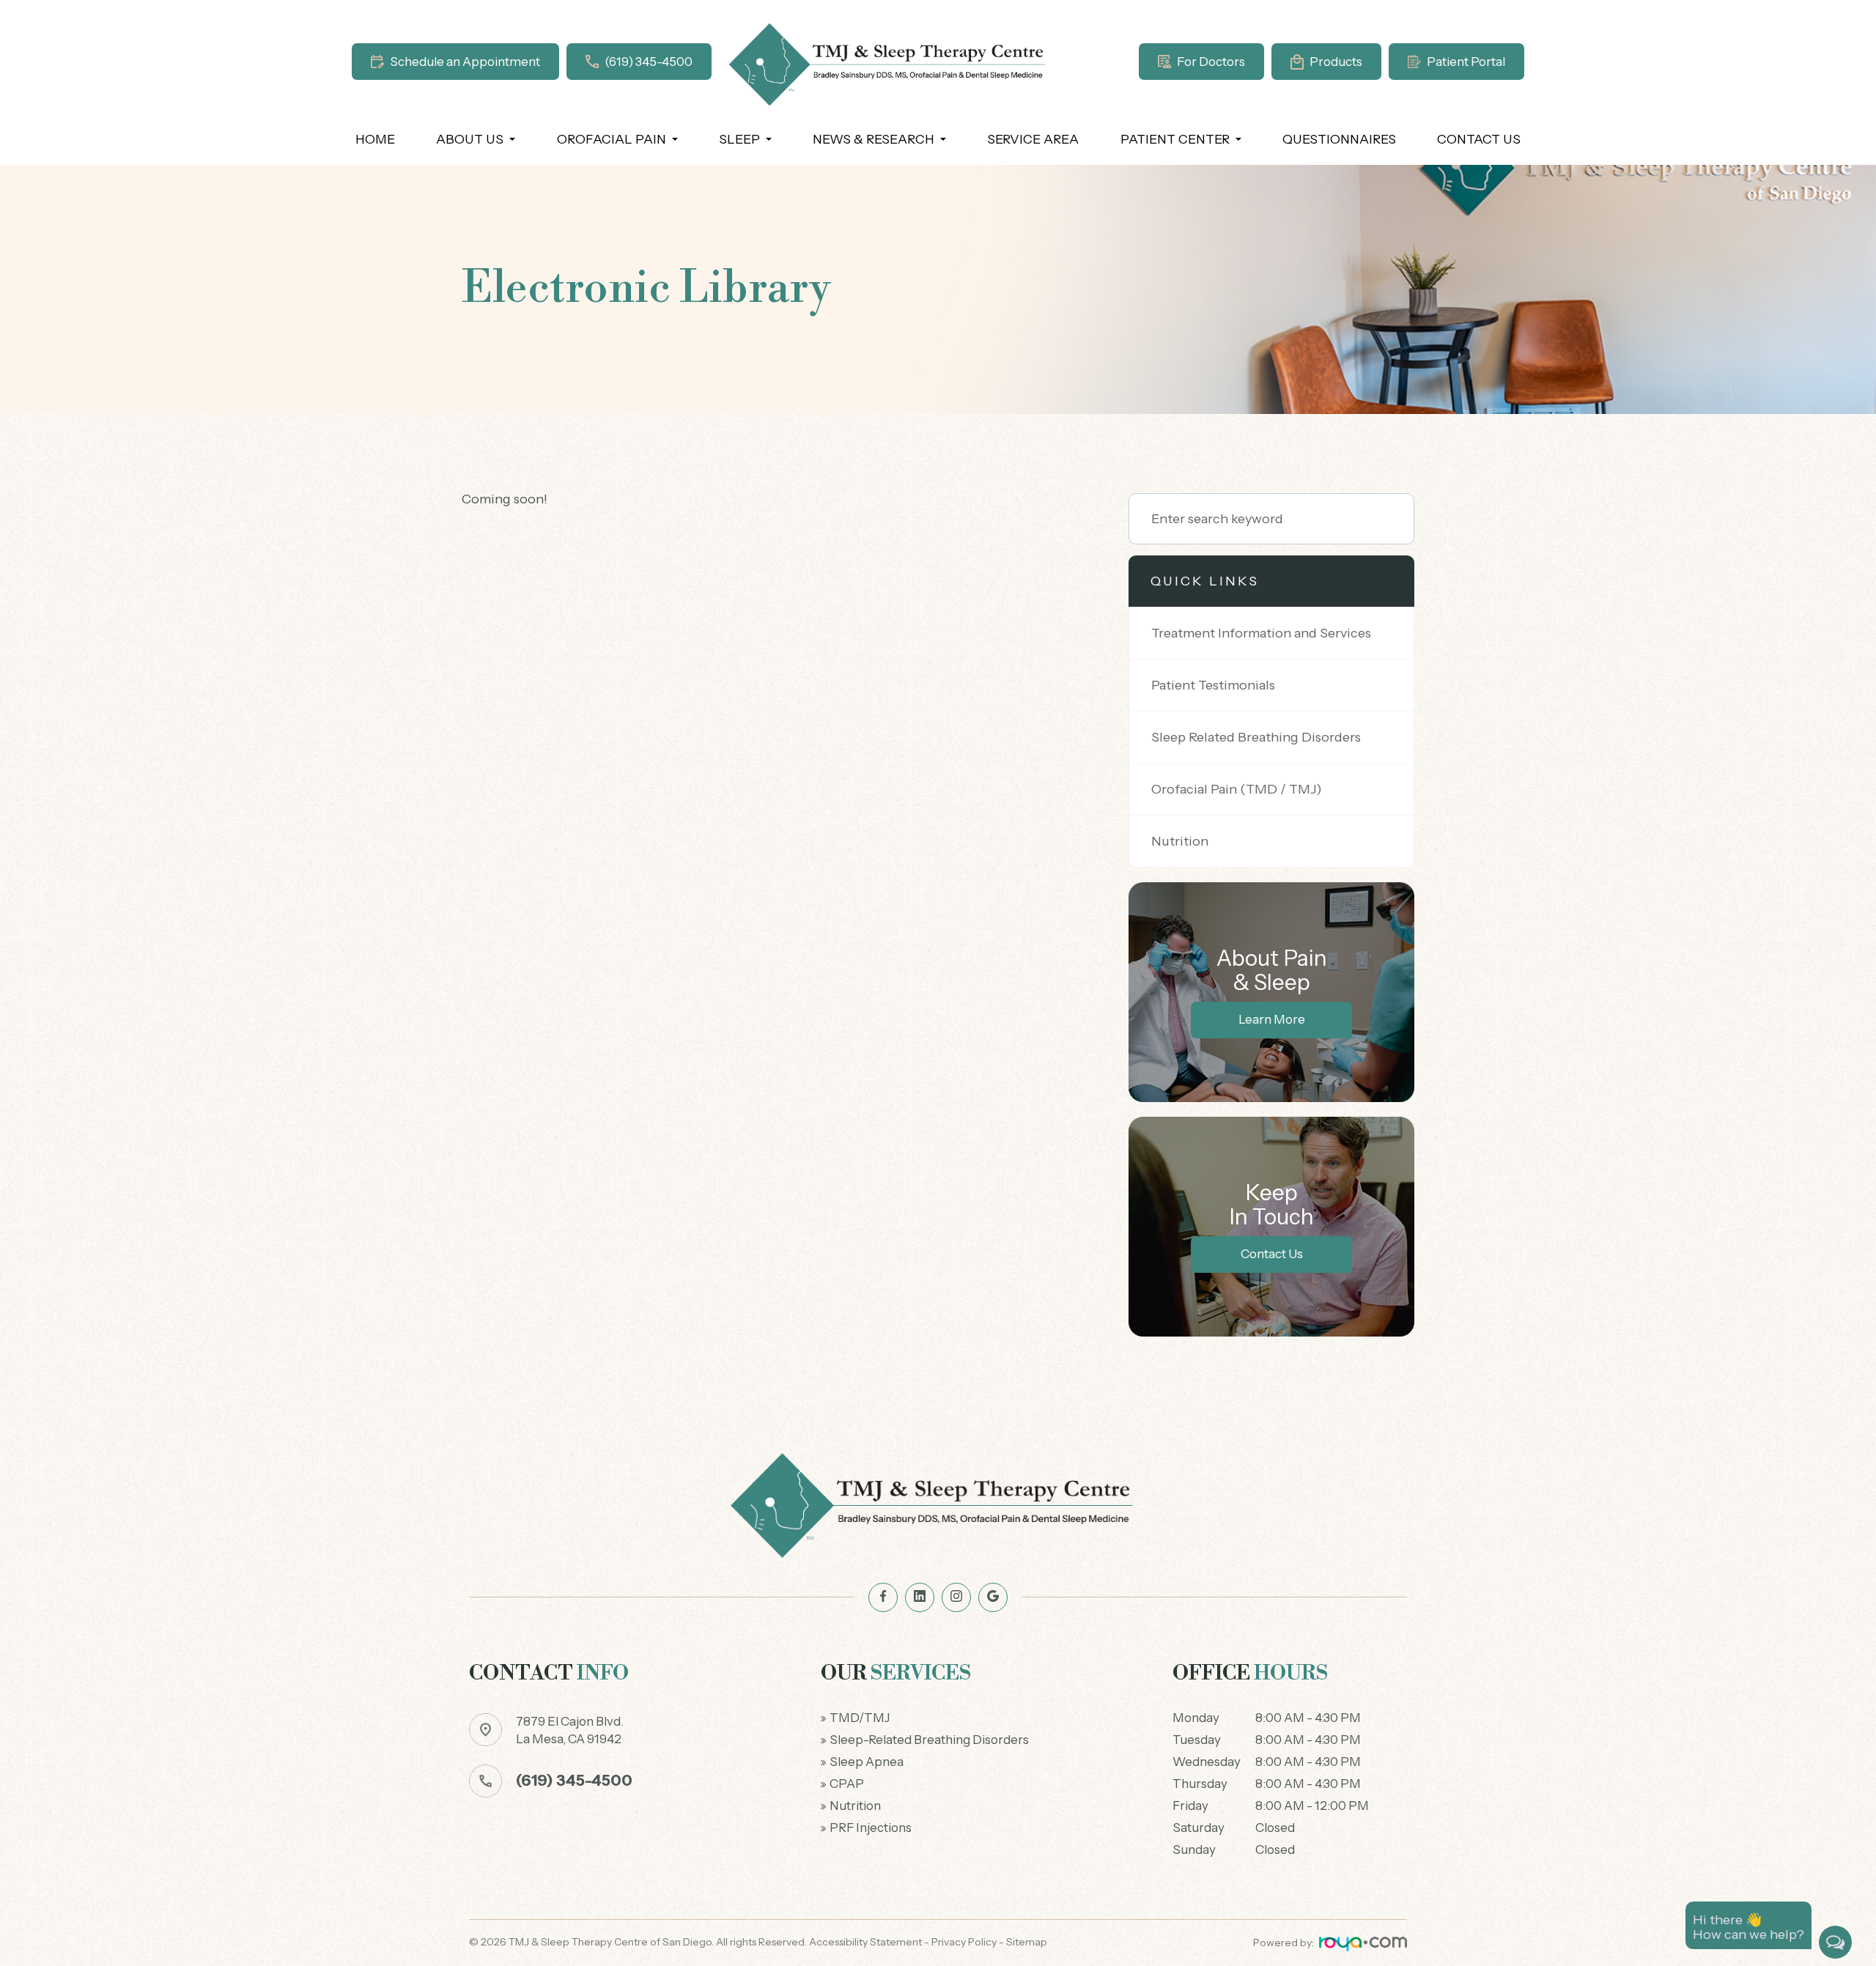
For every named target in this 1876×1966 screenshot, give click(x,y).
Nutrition (1180, 841)
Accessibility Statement (865, 1942)
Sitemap (1027, 1942)
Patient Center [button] (1175, 139)
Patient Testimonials (1213, 685)
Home (375, 139)
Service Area (1033, 139)
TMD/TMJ (860, 1718)
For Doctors (1211, 62)
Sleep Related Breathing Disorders (1256, 737)
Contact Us (1479, 139)
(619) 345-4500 (649, 62)
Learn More (1272, 1019)
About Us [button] (470, 139)
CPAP (847, 1784)
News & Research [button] (874, 139)
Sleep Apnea (867, 1762)
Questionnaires (1339, 139)
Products (1336, 62)
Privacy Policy (964, 1942)
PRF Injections (871, 1828)
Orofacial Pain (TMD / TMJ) (1237, 789)
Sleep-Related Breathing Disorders (929, 1740)
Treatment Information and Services (1261, 633)
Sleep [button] (739, 139)
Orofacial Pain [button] (612, 139)
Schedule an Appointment (465, 62)
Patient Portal (1466, 62)
